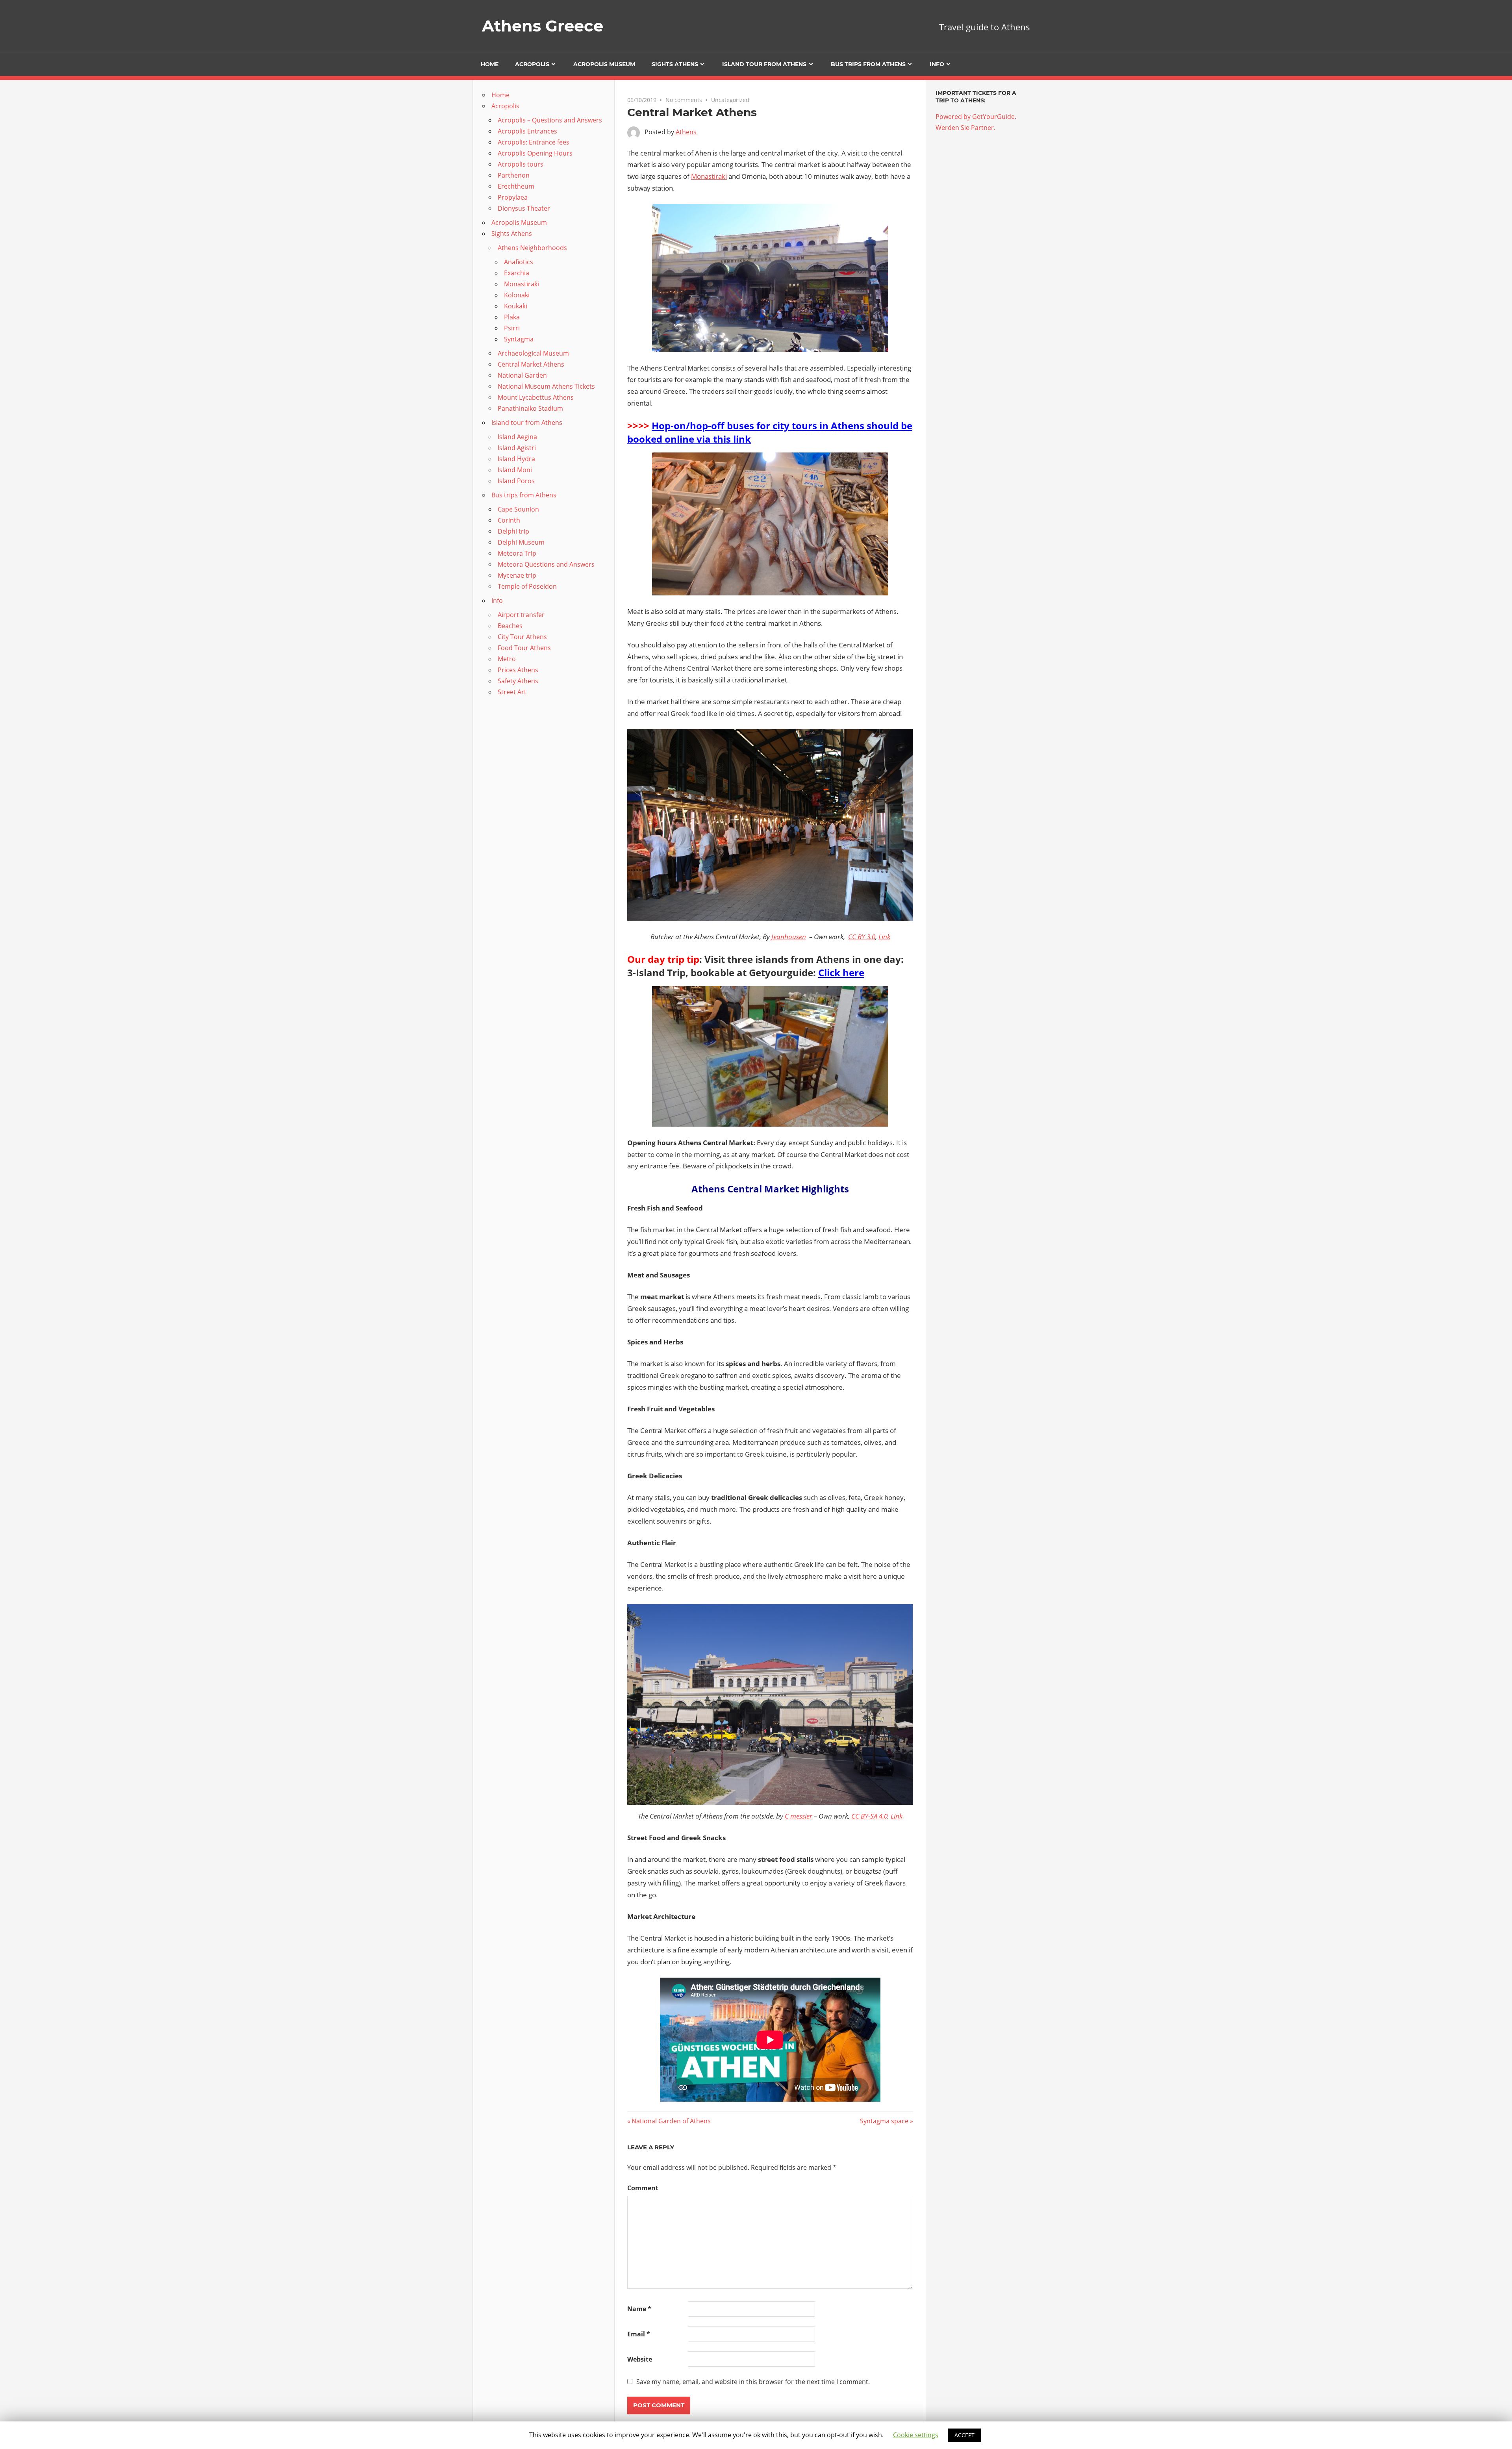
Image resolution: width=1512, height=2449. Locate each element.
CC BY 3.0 (862, 937)
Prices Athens (518, 670)
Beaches (510, 626)
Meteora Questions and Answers (546, 564)
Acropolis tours (521, 164)
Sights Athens (675, 64)
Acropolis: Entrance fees (534, 142)
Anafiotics (519, 262)
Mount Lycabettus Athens (536, 397)
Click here (841, 972)
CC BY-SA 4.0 (869, 1816)
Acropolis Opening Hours (535, 153)
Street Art (512, 692)
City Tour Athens (522, 637)
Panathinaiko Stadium (530, 408)
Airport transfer (521, 615)
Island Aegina (517, 437)
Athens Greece (543, 26)
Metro (507, 659)
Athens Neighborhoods (532, 248)
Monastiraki (709, 176)
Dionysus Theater (524, 208)
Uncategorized (730, 100)
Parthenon (514, 175)
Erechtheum (516, 186)
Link (884, 937)
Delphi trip (513, 531)
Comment (643, 2188)
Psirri (512, 328)
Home (490, 64)
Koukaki (516, 306)
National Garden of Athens (671, 2121)
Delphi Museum (521, 542)
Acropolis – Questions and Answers (550, 120)
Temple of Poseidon (527, 586)
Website (640, 2359)
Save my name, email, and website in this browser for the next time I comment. (753, 2382)
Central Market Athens (531, 364)
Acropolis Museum (604, 64)
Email (639, 2334)
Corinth (509, 520)
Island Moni (515, 470)
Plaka (512, 317)
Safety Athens (518, 681)
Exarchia (517, 273)
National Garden (522, 375)
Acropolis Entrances (527, 131)
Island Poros (516, 481)
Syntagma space (884, 2121)
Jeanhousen (789, 937)
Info (937, 64)
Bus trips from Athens (868, 64)
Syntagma (519, 339)
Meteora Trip (517, 553)
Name (639, 2309)
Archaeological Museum (533, 353)
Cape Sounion (518, 509)
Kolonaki (517, 295)
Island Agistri (517, 448)
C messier (799, 1816)
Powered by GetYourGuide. (976, 117)
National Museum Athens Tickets (546, 386)
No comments (684, 100)
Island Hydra (516, 459)
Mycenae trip (517, 575)
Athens (686, 132)
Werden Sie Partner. (965, 128)
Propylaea (513, 197)
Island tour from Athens (764, 64)
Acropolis (532, 64)
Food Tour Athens (524, 648)
